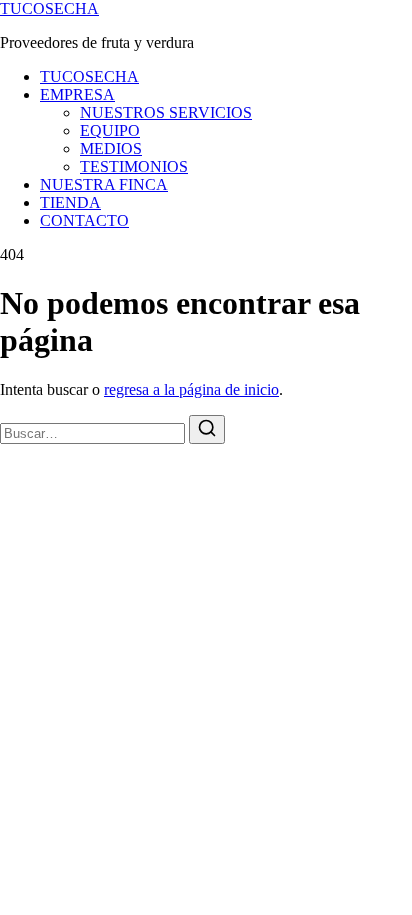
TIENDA (70, 202)
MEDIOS (111, 148)
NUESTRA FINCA (104, 184)
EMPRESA (77, 94)
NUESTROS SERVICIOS (166, 112)
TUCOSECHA (49, 8)
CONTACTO (84, 220)
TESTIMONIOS (134, 166)
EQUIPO (110, 130)
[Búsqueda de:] (94, 432)
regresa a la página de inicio (191, 389)
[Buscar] (207, 429)
